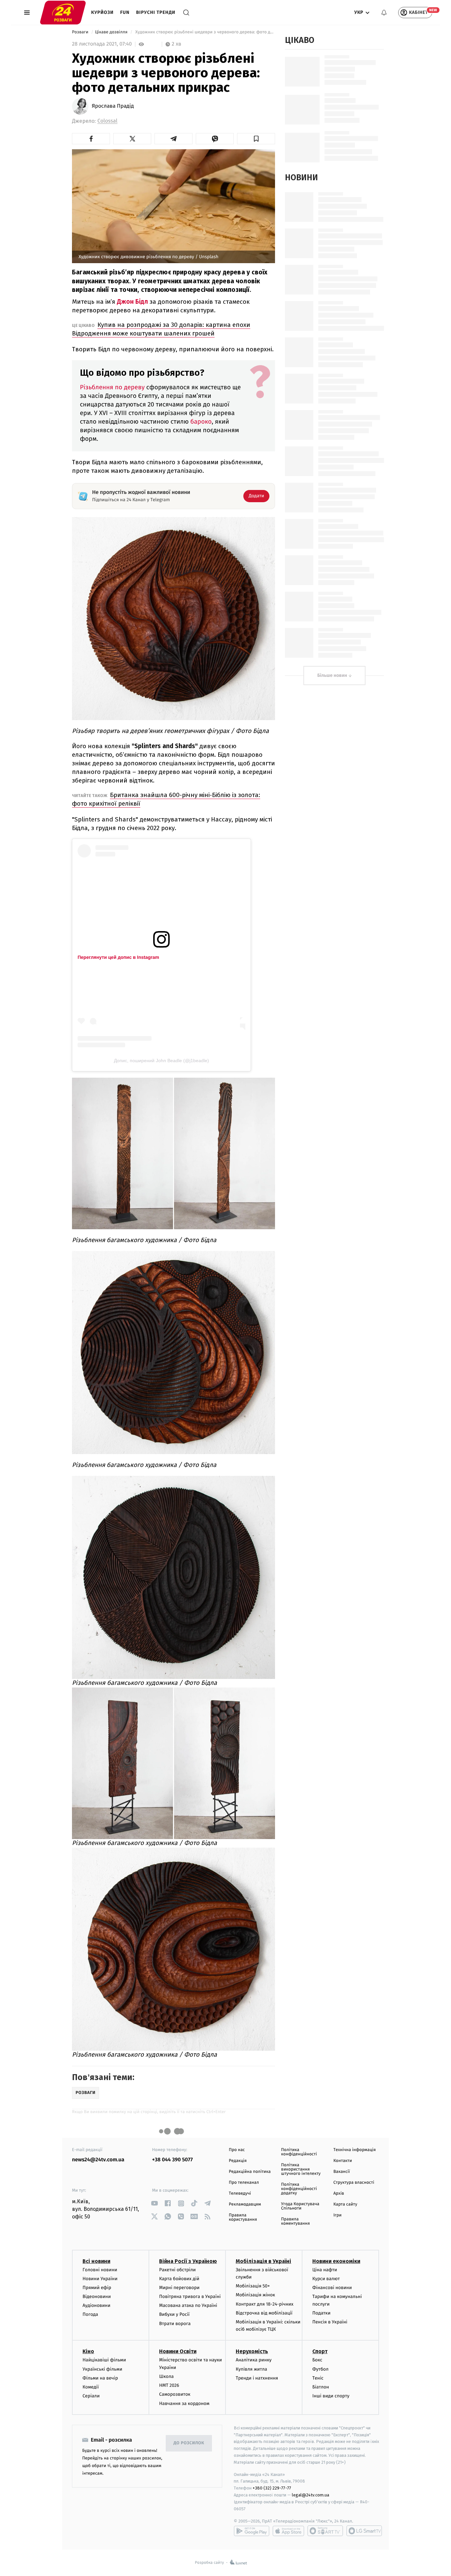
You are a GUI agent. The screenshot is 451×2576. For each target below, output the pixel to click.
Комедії (91, 2387)
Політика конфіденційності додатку (299, 2189)
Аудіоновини (96, 2305)
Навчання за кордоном (184, 2403)
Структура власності (354, 2183)
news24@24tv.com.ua (98, 2160)
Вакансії (342, 2172)
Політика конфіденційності (299, 2152)
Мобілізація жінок (255, 2295)
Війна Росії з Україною (188, 2261)
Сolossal (107, 121)
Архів (339, 2193)
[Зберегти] (256, 139)
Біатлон (321, 2387)
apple (288, 2531)
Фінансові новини (332, 2288)
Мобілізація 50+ (253, 2286)
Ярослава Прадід (113, 106)
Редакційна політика (250, 2172)
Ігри (338, 2215)
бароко (201, 422)
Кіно (88, 2351)
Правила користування (243, 2217)
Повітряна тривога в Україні (190, 2297)
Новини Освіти (178, 2351)
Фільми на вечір (100, 2378)
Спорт (320, 2351)
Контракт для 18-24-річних (264, 2304)
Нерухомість (252, 2351)
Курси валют (326, 2279)
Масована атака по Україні (188, 2305)
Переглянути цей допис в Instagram (118, 957)
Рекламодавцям (245, 2204)
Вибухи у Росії (174, 2314)
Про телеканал (244, 2183)
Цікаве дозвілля (112, 32)
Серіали (91, 2396)
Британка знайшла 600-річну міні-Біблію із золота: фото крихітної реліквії (166, 799)
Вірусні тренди (156, 12)
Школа (166, 2376)
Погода (90, 2314)
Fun (125, 12)
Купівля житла (251, 2369)
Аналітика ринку (254, 2360)
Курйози (102, 12)
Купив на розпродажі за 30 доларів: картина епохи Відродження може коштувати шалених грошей (161, 329)
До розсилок (189, 2443)
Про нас (237, 2150)
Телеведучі (240, 2193)
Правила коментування (295, 2221)
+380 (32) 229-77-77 (272, 2488)
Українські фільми (102, 2369)
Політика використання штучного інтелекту (301, 2169)
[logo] (63, 13)
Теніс (318, 2378)
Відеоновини (97, 2297)
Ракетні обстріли (177, 2270)
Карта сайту (345, 2204)
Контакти (343, 2161)
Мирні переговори (179, 2288)
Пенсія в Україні (330, 2322)
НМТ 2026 (169, 2385)
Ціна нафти (325, 2270)
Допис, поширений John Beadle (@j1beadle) (161, 1061)
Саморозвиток (175, 2394)
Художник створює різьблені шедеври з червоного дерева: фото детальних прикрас (205, 32)
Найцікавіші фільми (104, 2360)
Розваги (81, 32)
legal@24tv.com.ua (311, 2495)
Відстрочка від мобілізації (264, 2313)
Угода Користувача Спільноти (300, 2206)
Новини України (100, 2279)
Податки (321, 2313)
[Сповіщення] (384, 13)
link (155, 2203)
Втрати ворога (175, 2324)
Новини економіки (336, 2261)
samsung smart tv (364, 2531)
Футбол (320, 2369)
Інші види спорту (331, 2396)
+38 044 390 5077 (173, 2160)
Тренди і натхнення (257, 2378)
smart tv (325, 2531)
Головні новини (100, 2270)
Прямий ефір (97, 2288)
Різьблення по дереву (113, 387)
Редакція (238, 2161)
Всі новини (96, 2261)
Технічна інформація (355, 2150)
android (252, 2531)
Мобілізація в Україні (263, 2261)
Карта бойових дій (179, 2279)
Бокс (317, 2360)
